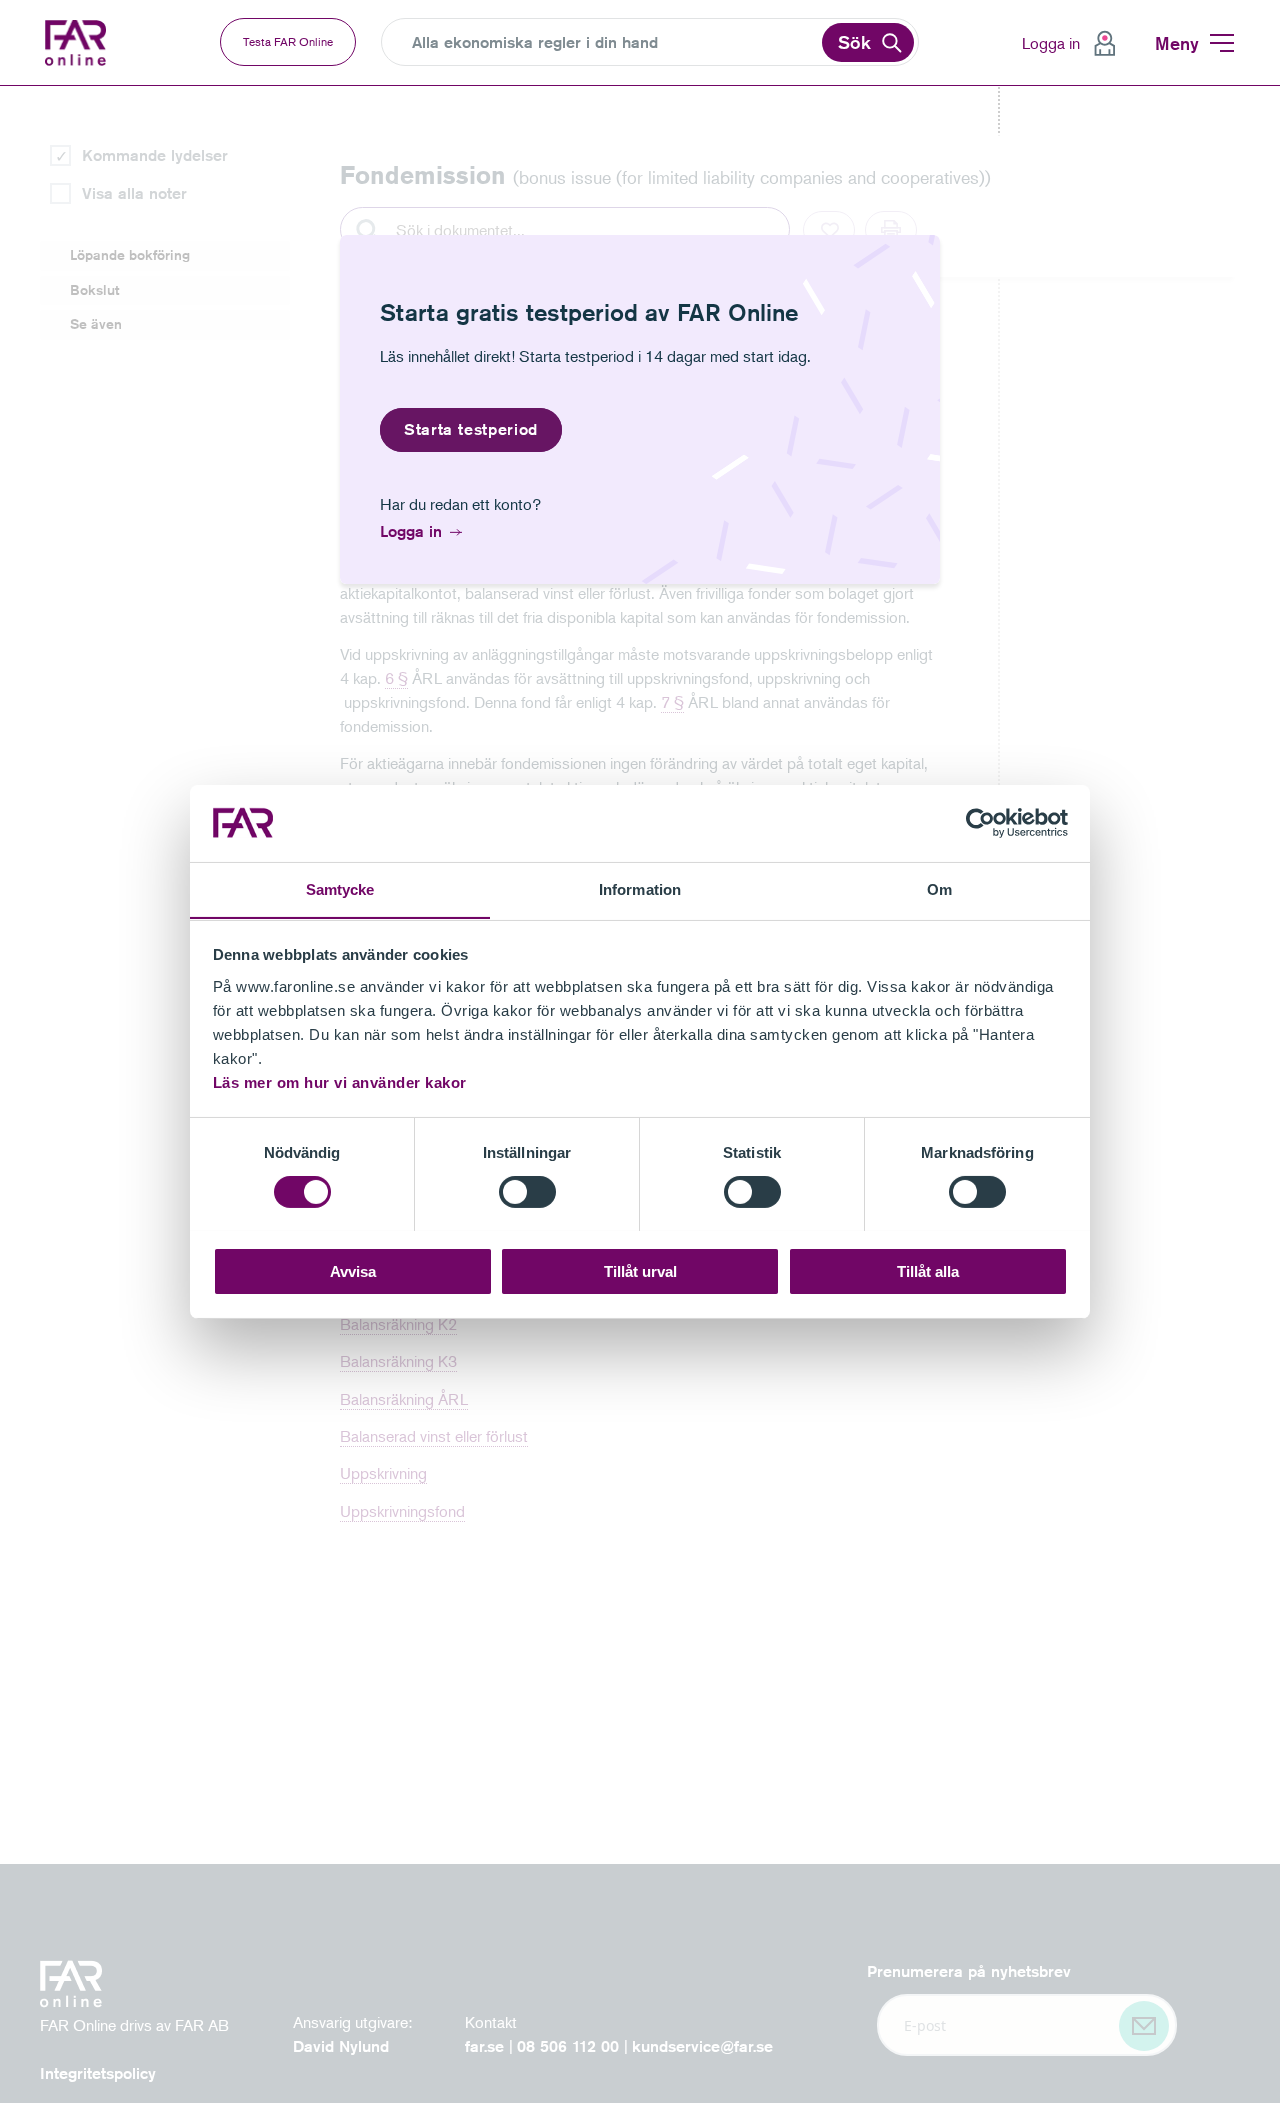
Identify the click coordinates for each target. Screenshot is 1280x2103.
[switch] (527, 1192)
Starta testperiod (471, 429)
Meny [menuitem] (1177, 43)
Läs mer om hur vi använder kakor (340, 1081)
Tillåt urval (640, 1270)
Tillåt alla (928, 1270)
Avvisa (353, 1270)
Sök (854, 42)
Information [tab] (640, 888)
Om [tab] (939, 888)
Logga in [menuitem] (1051, 43)
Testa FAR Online (288, 41)
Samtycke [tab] (340, 888)
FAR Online (78, 43)
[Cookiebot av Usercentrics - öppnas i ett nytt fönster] (980, 823)
